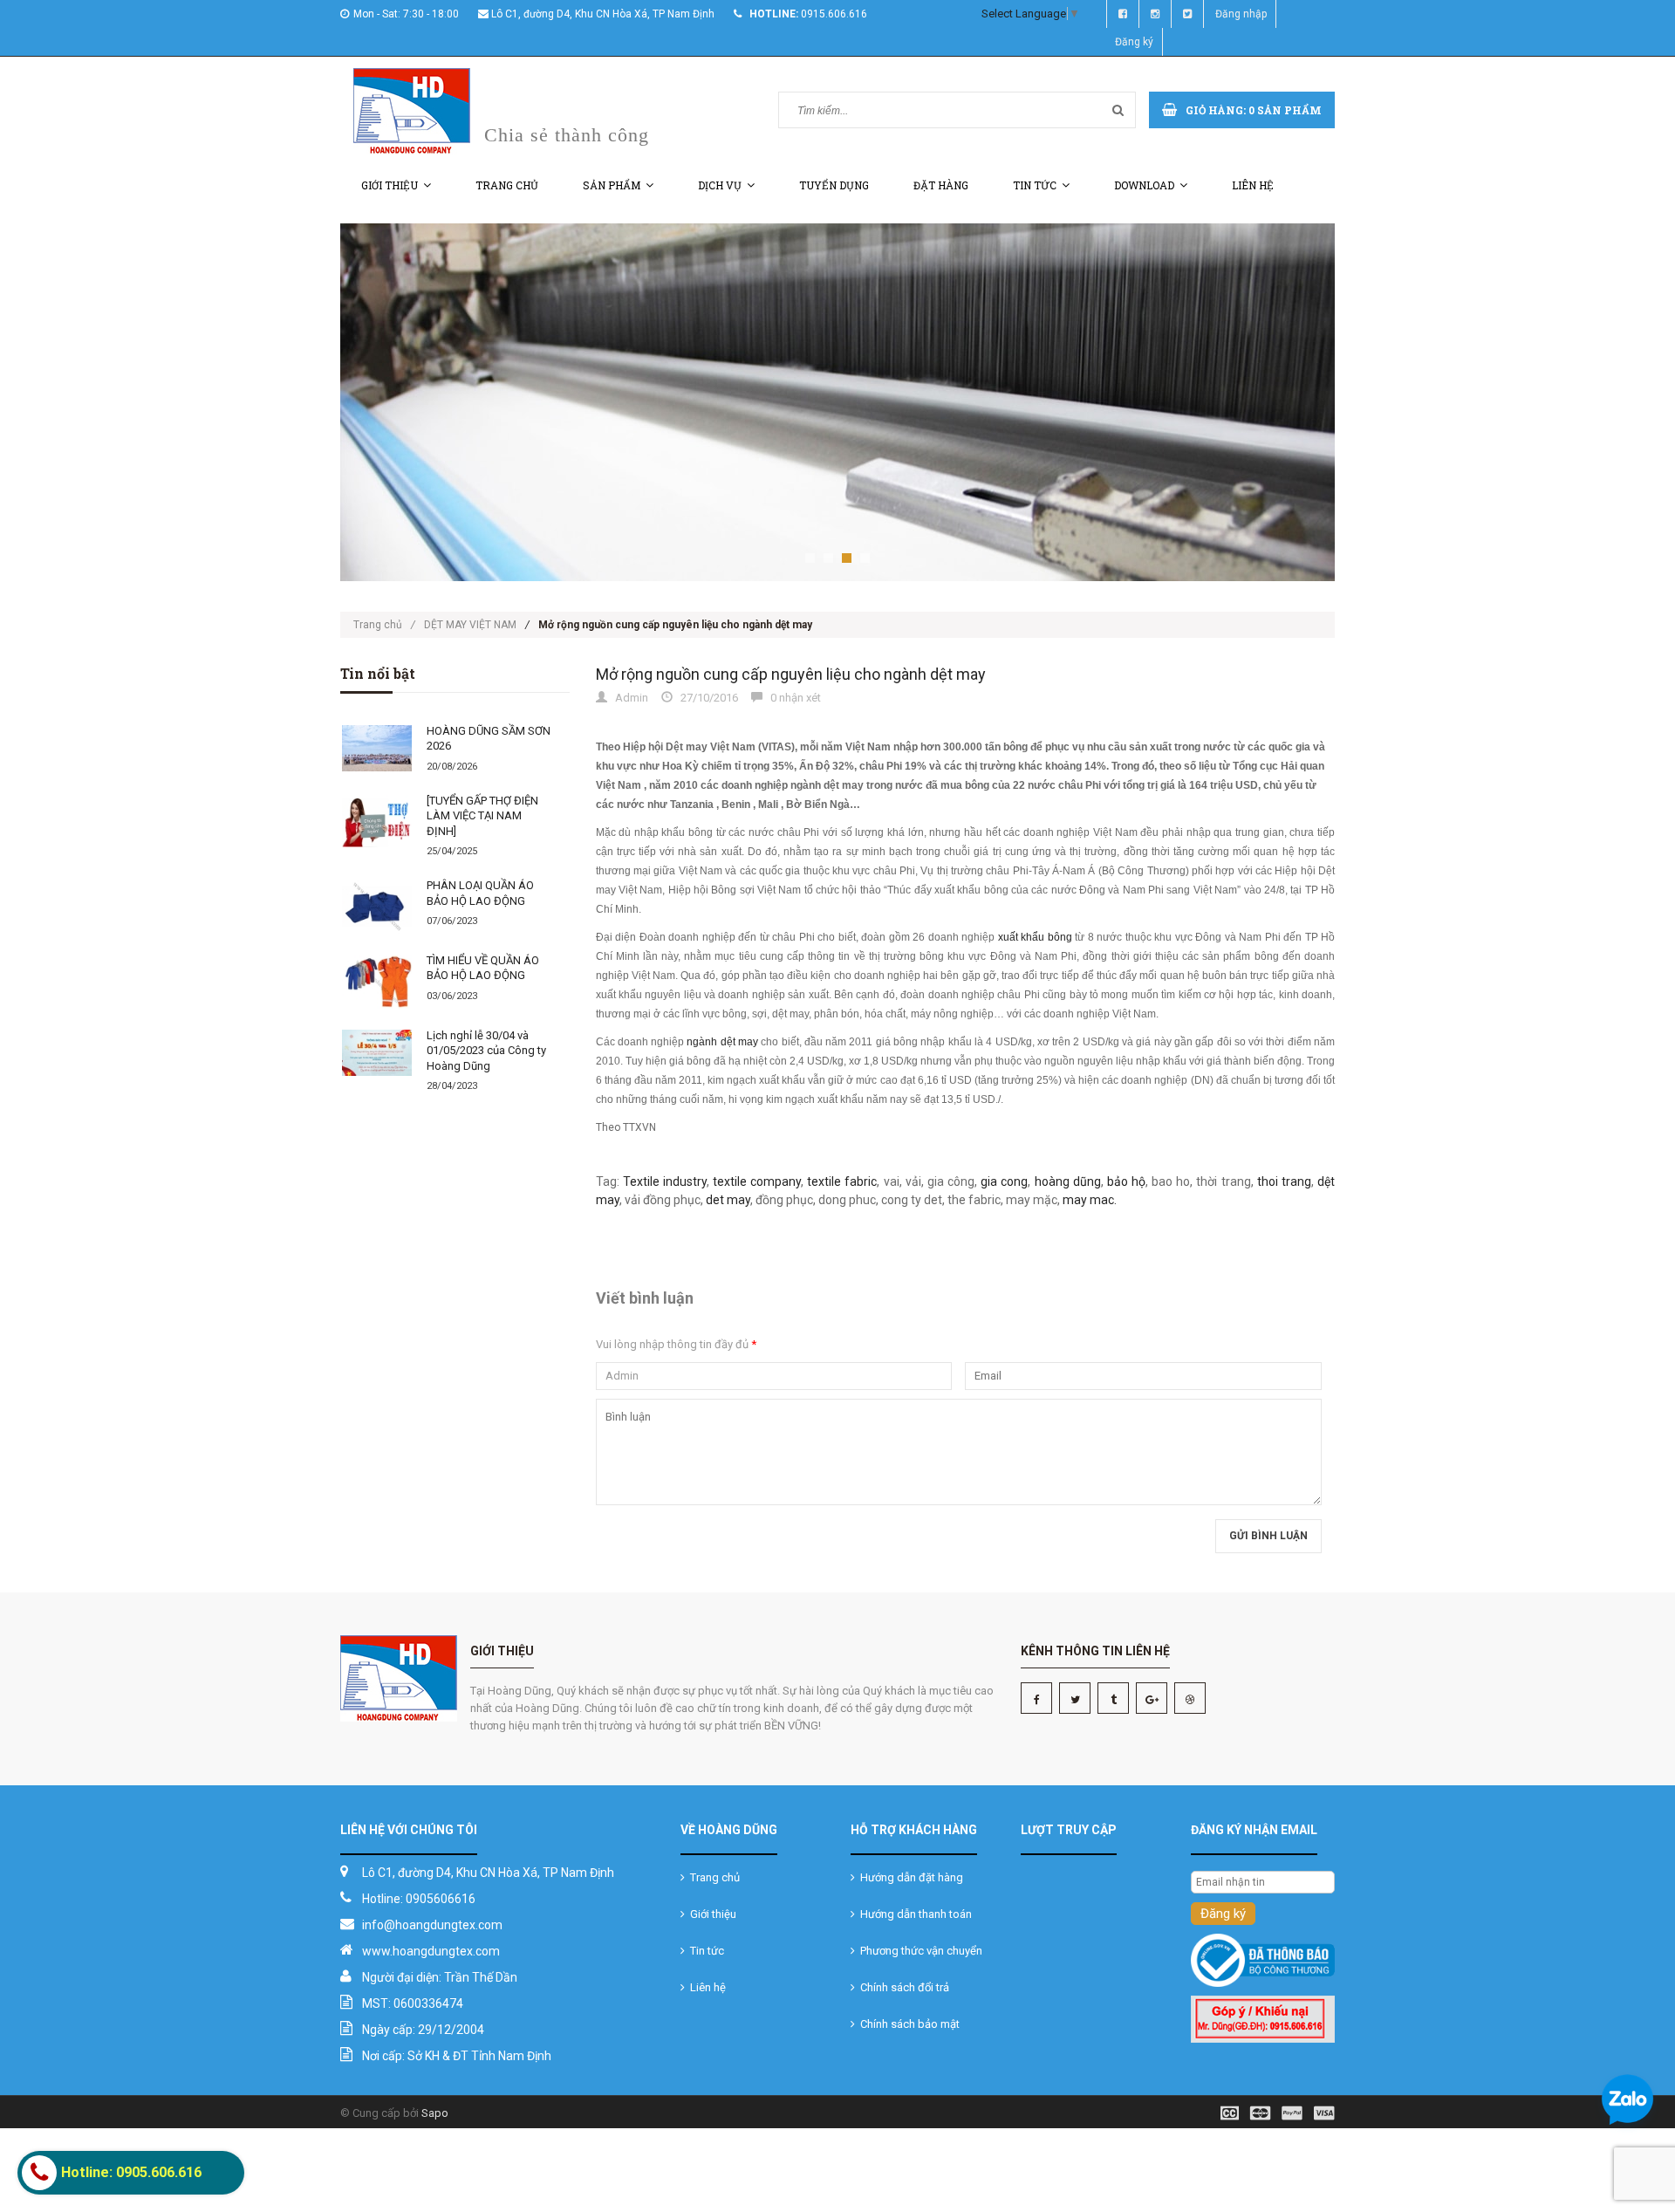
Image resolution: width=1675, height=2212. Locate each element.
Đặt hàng (941, 185)
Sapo (435, 2113)
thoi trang (1284, 1181)
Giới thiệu (390, 185)
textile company (757, 1181)
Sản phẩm (612, 185)
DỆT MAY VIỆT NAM (470, 625)
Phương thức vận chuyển (919, 1951)
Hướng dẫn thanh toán (913, 1914)
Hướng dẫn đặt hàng (909, 1877)
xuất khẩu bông (1035, 937)
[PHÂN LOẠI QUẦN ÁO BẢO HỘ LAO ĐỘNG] (377, 907)
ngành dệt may (722, 1042)
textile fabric (842, 1181)
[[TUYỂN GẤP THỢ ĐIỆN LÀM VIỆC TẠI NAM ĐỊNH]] (377, 821)
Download (1144, 185)
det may (728, 1200)
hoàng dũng (1068, 1181)
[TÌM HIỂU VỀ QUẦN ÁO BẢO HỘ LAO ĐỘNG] (377, 982)
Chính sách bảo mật (907, 2024)
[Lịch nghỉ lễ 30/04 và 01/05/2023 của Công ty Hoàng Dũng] (377, 1053)
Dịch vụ (720, 185)
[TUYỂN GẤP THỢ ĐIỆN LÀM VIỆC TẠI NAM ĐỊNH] (482, 816)
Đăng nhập (1241, 14)
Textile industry (665, 1181)
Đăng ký (1134, 42)
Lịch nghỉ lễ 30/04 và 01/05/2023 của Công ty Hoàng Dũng (486, 1051)
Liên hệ (1253, 185)
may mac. (1090, 1200)
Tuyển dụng (834, 185)
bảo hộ (1126, 1181)
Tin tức (1035, 185)
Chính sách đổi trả (902, 1987)
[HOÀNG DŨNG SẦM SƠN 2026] (377, 749)
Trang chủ (507, 185)
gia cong (1004, 1181)
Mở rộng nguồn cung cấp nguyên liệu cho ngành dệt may (791, 674)
